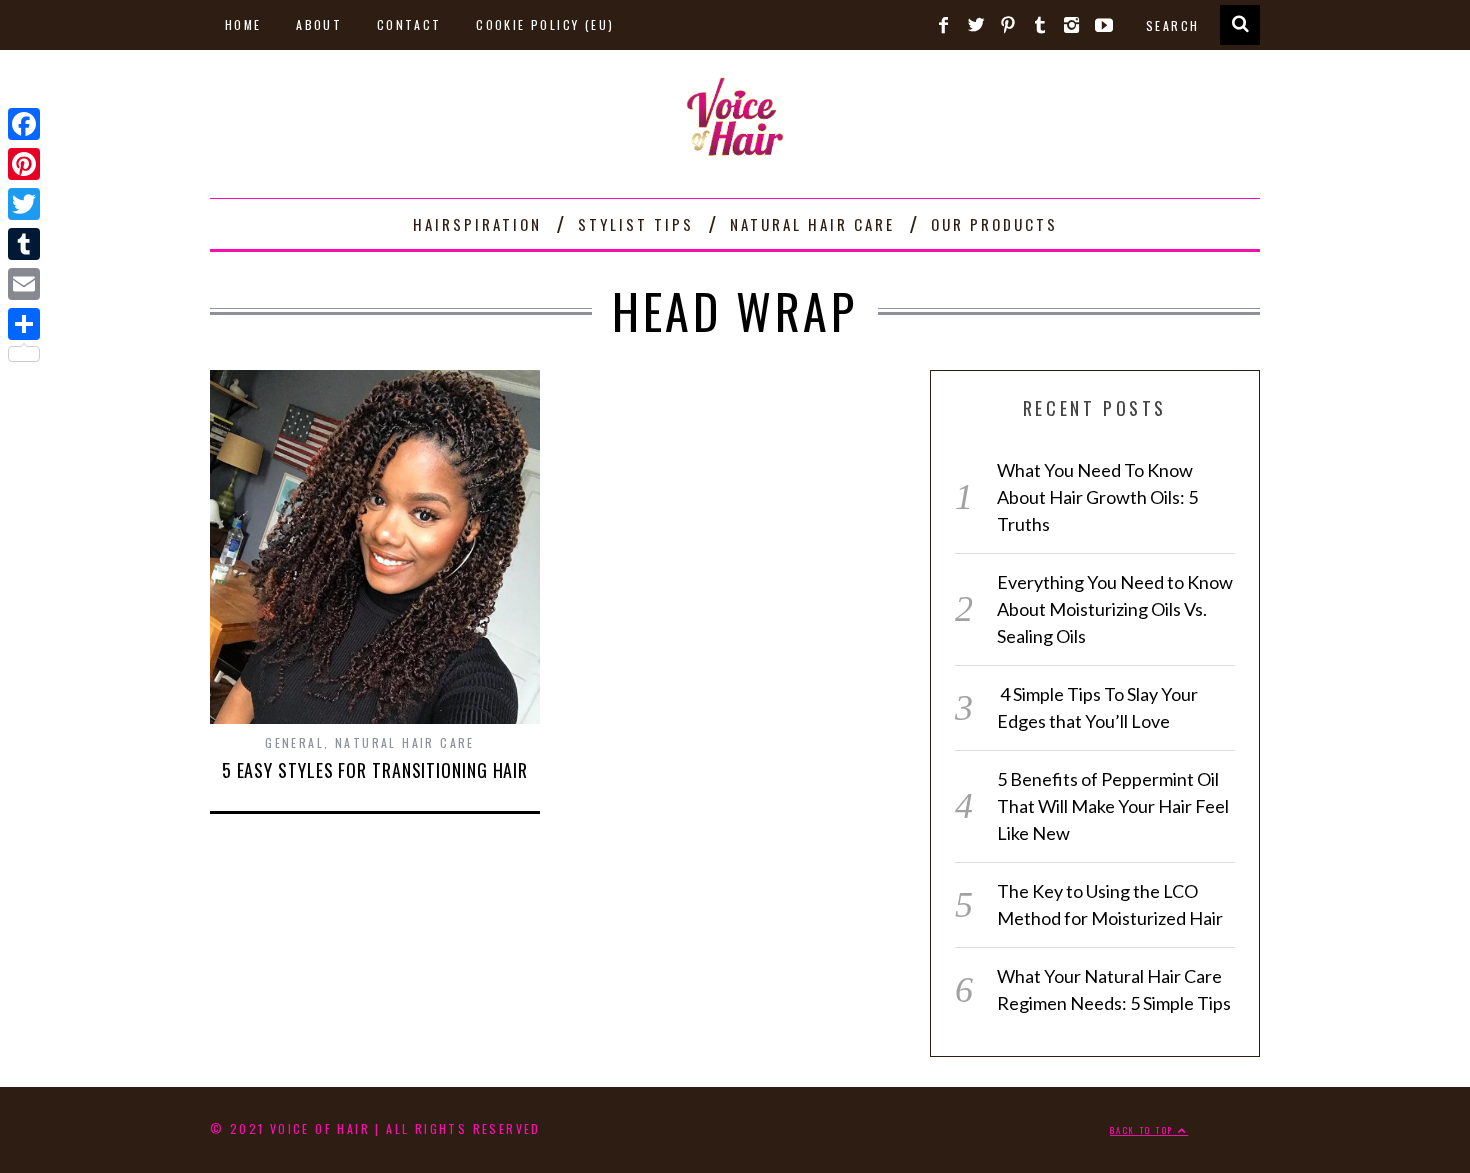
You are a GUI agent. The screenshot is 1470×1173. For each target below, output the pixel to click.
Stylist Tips (636, 224)
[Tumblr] (24, 244)
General (294, 742)
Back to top (1144, 1130)
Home (243, 24)
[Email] (24, 284)
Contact (409, 24)
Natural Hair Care (812, 224)
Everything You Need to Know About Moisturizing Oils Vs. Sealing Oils (1115, 609)
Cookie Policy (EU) (545, 24)
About (319, 24)
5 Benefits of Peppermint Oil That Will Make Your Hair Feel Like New (1113, 806)
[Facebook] (24, 124)
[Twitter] (24, 204)
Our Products (994, 224)
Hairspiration (477, 224)
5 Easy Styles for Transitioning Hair (375, 770)
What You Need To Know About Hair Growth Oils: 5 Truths (1097, 497)
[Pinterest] (24, 164)
